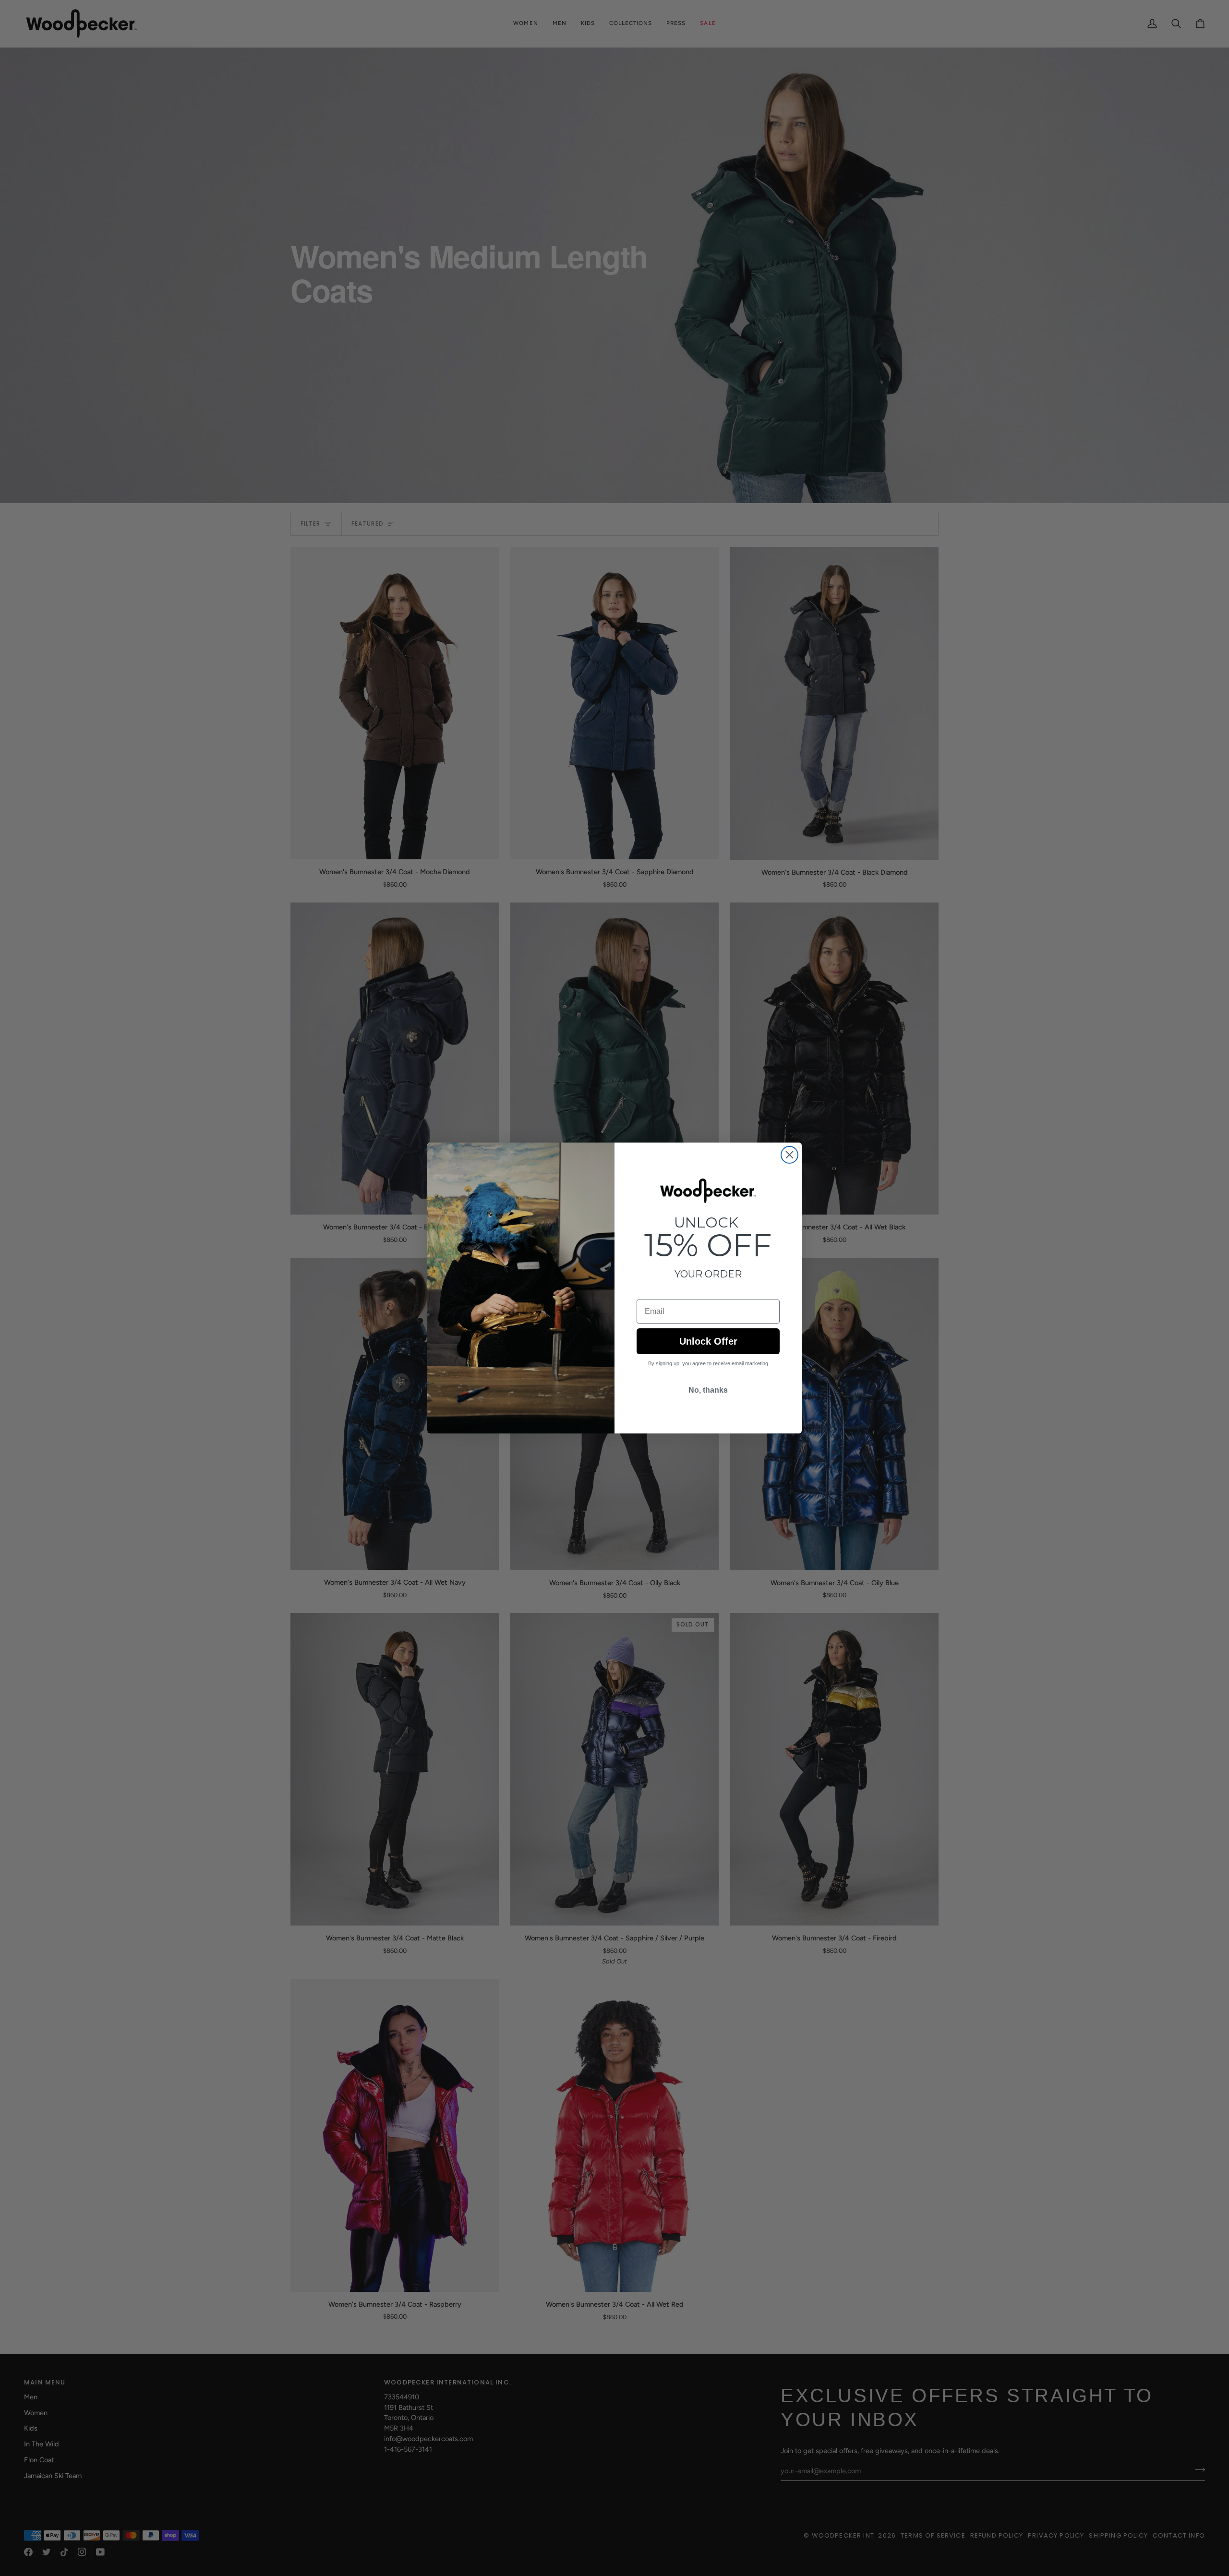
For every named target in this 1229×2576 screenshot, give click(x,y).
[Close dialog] (789, 1155)
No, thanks (708, 1390)
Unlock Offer (708, 1341)
